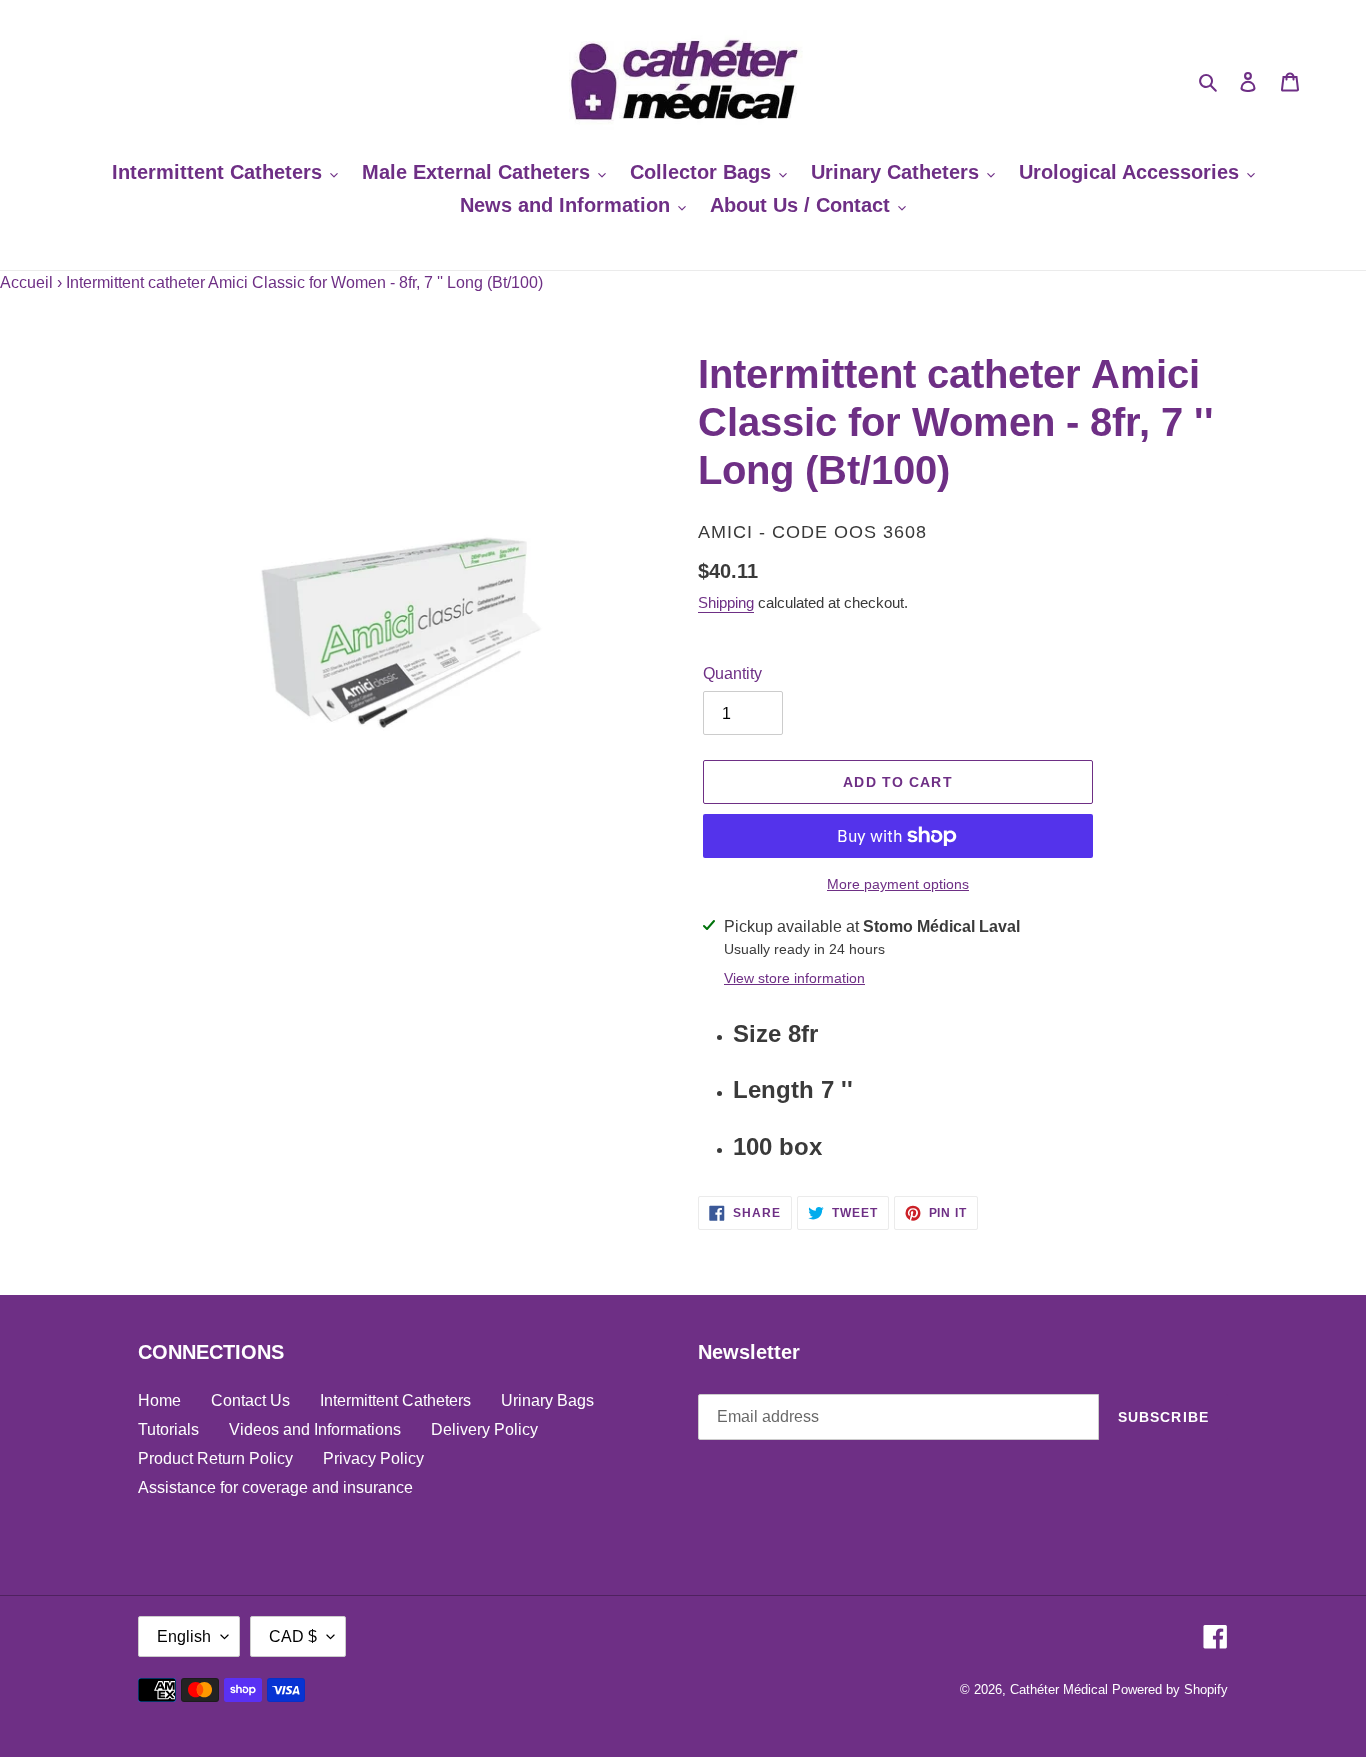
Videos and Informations (315, 1429)
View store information (794, 978)
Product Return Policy (215, 1458)
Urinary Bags (547, 1400)
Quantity (732, 673)
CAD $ (293, 1636)
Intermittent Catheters (395, 1400)
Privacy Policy (373, 1458)
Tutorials (168, 1429)
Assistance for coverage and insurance (275, 1487)
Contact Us (250, 1400)
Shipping (726, 602)
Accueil (26, 282)
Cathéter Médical (1059, 1689)
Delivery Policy (484, 1429)
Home (159, 1400)
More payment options (898, 884)
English (184, 1636)
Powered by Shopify (1170, 1689)
